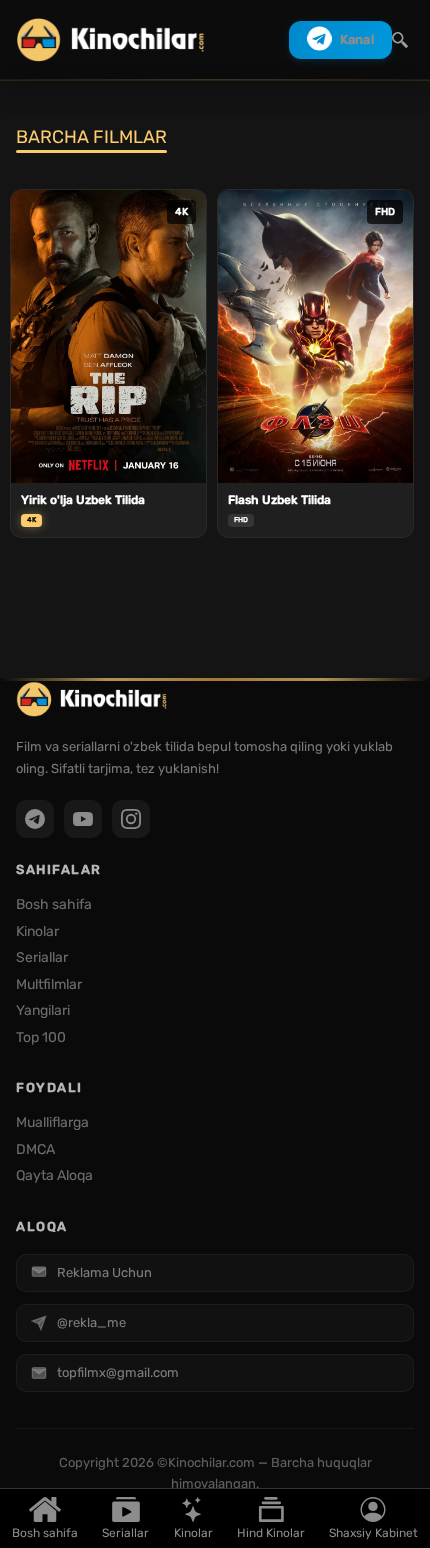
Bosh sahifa (45, 1533)
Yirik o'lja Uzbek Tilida (83, 500)
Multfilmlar (49, 984)
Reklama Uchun (104, 1272)
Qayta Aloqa (54, 1175)
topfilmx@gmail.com (118, 1372)
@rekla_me (91, 1322)
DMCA (35, 1149)
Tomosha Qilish (108, 456)
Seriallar (125, 1533)
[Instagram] (131, 819)
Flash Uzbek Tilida (279, 500)
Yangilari (43, 1010)
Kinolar (193, 1533)
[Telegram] (35, 819)
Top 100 (41, 1037)
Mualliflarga (52, 1122)
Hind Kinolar (271, 1533)
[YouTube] (83, 819)
